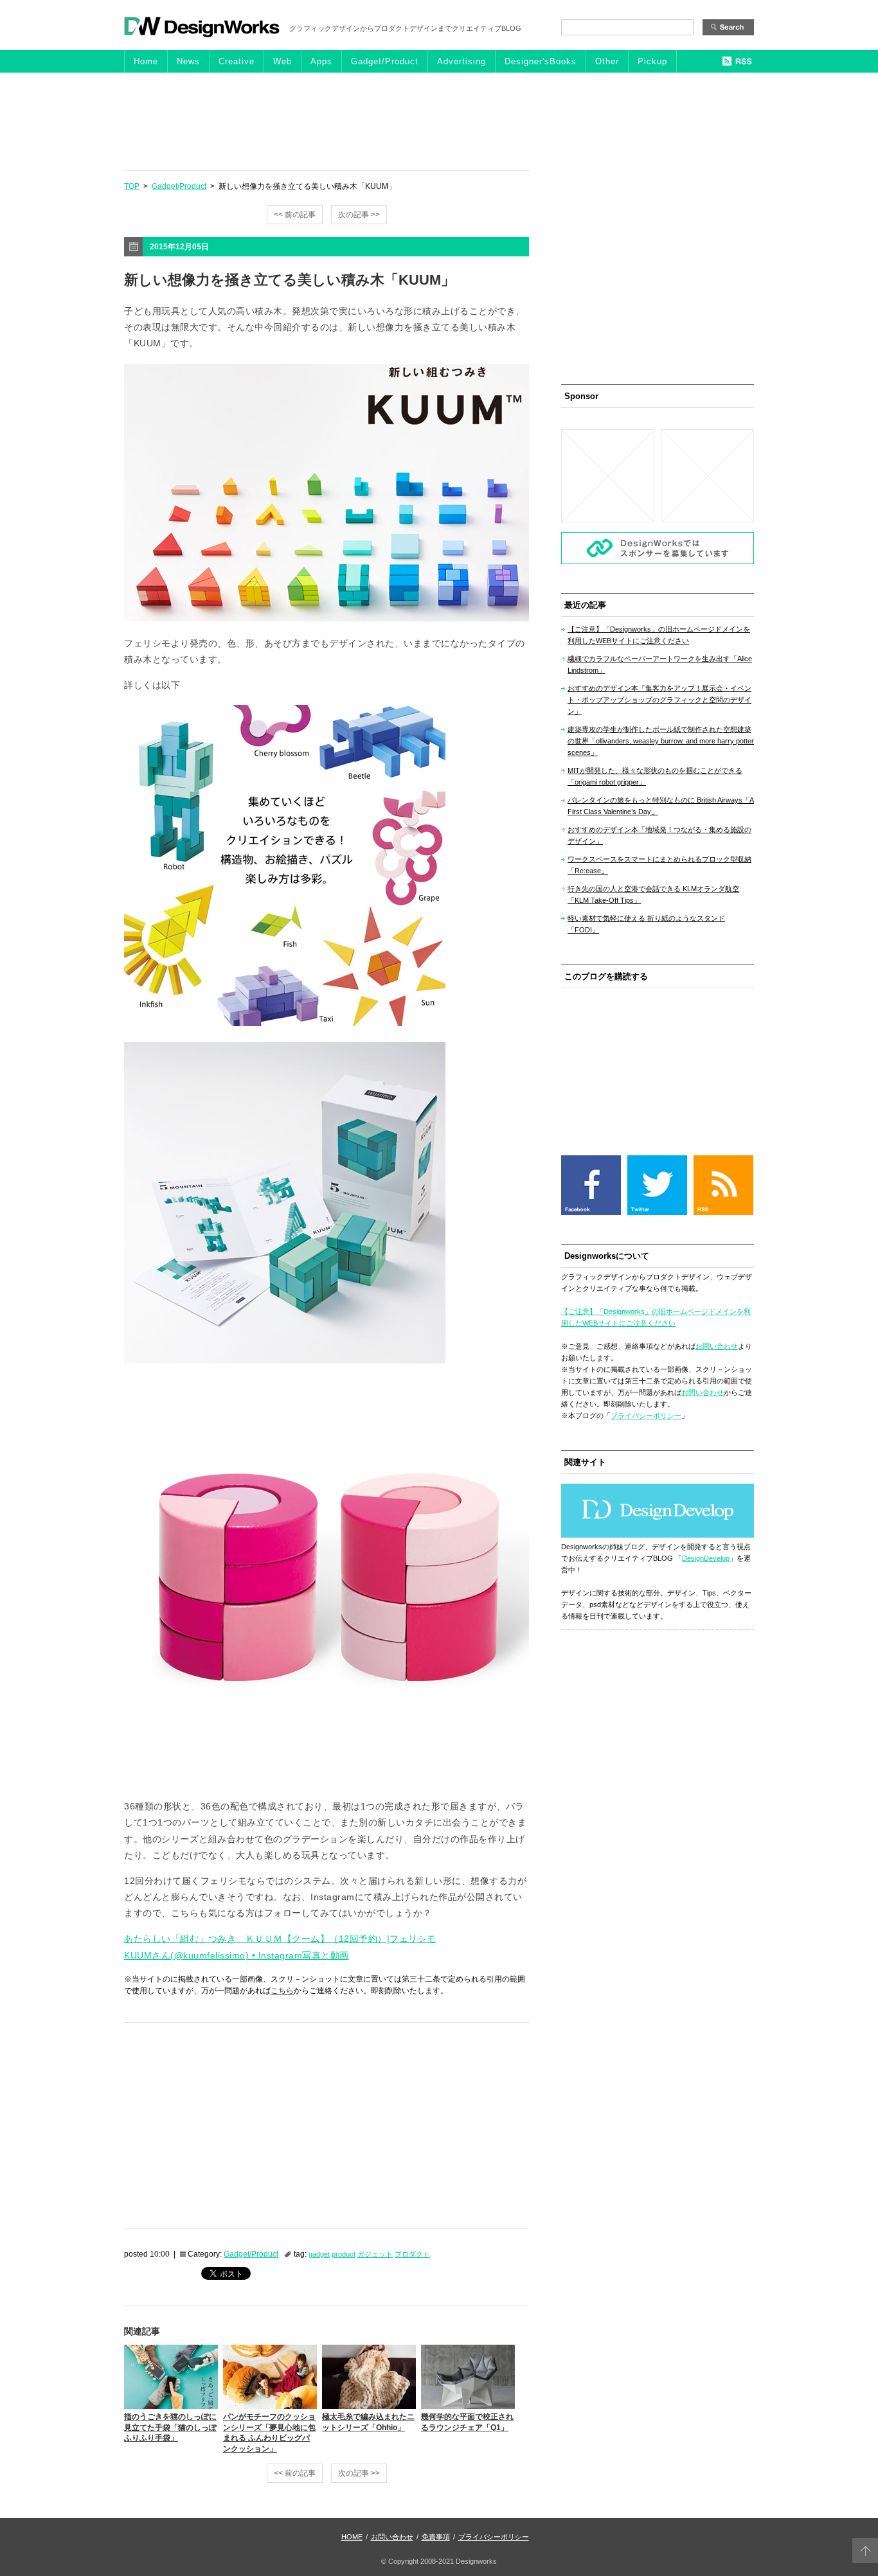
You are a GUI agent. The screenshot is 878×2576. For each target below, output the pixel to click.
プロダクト (412, 2254)
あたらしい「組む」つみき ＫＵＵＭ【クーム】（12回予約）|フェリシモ (280, 1939)
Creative (237, 61)
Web (282, 61)
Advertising (461, 61)
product (344, 2254)
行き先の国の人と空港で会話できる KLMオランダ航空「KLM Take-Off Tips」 (653, 894)
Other (607, 61)
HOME (352, 2537)
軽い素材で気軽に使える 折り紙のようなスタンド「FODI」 (646, 924)
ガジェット (375, 2254)
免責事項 (436, 2537)
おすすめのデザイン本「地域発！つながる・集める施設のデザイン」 (659, 835)
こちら (282, 1991)
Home (146, 61)
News (188, 61)
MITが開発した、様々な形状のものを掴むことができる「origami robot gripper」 (655, 776)
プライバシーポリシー (646, 1416)
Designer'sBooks (541, 61)
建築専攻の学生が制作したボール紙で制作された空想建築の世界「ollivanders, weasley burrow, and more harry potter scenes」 (661, 741)
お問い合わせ (717, 1346)
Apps (321, 61)
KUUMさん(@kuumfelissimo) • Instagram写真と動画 (237, 1955)
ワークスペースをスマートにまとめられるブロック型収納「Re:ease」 (659, 865)
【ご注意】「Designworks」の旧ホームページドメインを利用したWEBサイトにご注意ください (659, 635)
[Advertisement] (439, 121)
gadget (319, 2254)
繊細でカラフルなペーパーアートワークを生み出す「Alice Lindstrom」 (660, 664)
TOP (132, 186)
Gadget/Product (385, 61)
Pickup (652, 61)
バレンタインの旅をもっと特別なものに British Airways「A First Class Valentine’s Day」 (661, 806)
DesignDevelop (706, 1558)
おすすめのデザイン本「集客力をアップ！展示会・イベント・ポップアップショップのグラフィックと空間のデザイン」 (659, 700)
